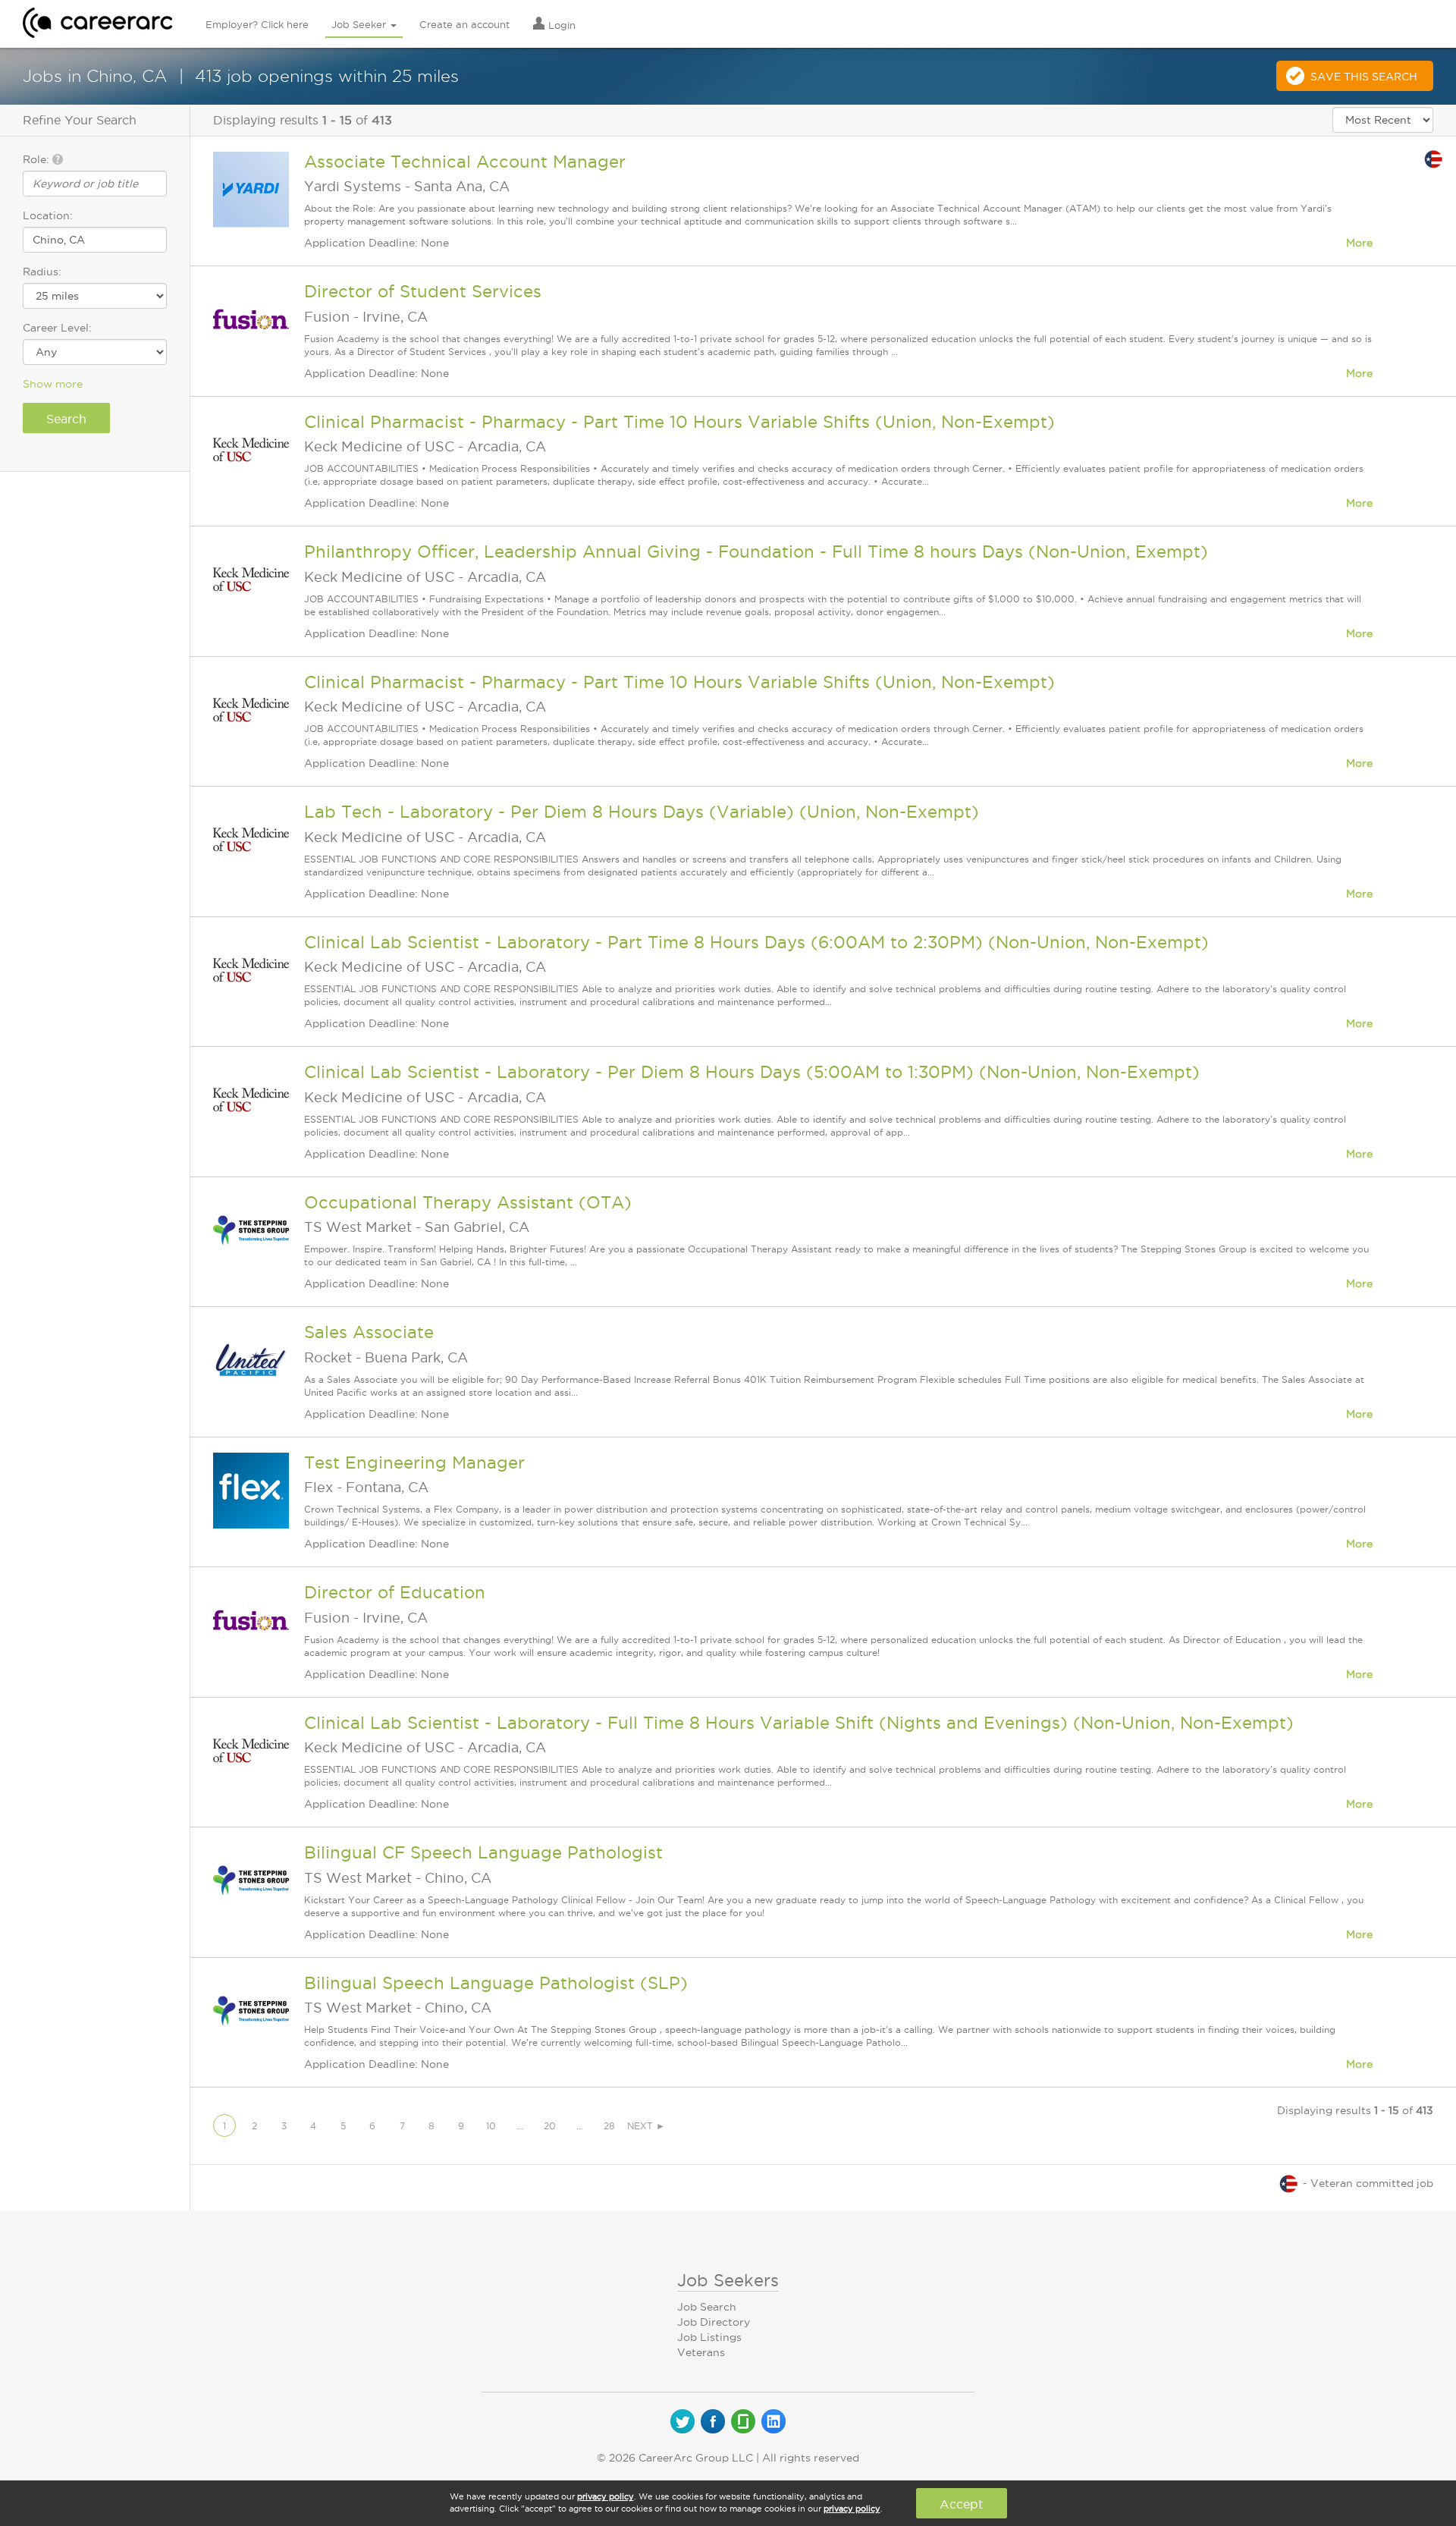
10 (491, 2126)
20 (550, 2126)
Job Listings (709, 2337)
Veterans (701, 2352)
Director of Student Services (423, 291)
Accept (961, 2504)
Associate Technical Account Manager (465, 162)
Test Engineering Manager (414, 1463)
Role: (38, 159)
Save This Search (1364, 77)
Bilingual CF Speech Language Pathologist (483, 1852)
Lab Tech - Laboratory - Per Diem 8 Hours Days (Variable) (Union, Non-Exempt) (642, 812)
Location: (48, 215)
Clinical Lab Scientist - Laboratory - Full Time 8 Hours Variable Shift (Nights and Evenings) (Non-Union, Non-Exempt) (799, 1723)
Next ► (646, 2126)
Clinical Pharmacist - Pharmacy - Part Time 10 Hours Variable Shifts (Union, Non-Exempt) (679, 422)
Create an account (464, 24)
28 (609, 2126)
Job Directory (714, 2322)
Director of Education (395, 1592)
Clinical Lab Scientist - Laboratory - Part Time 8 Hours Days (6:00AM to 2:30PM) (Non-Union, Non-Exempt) (756, 942)
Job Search (707, 2307)
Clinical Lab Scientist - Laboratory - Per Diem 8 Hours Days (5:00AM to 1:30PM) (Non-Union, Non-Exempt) (752, 1072)
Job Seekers (728, 2280)
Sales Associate (369, 1332)
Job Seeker (360, 24)
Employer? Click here (257, 24)
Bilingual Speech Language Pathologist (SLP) (496, 1983)
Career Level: (57, 328)
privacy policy (606, 2496)
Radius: (42, 272)
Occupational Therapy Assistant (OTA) (468, 1202)
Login (560, 25)
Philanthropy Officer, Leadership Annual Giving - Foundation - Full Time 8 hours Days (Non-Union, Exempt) (756, 551)
